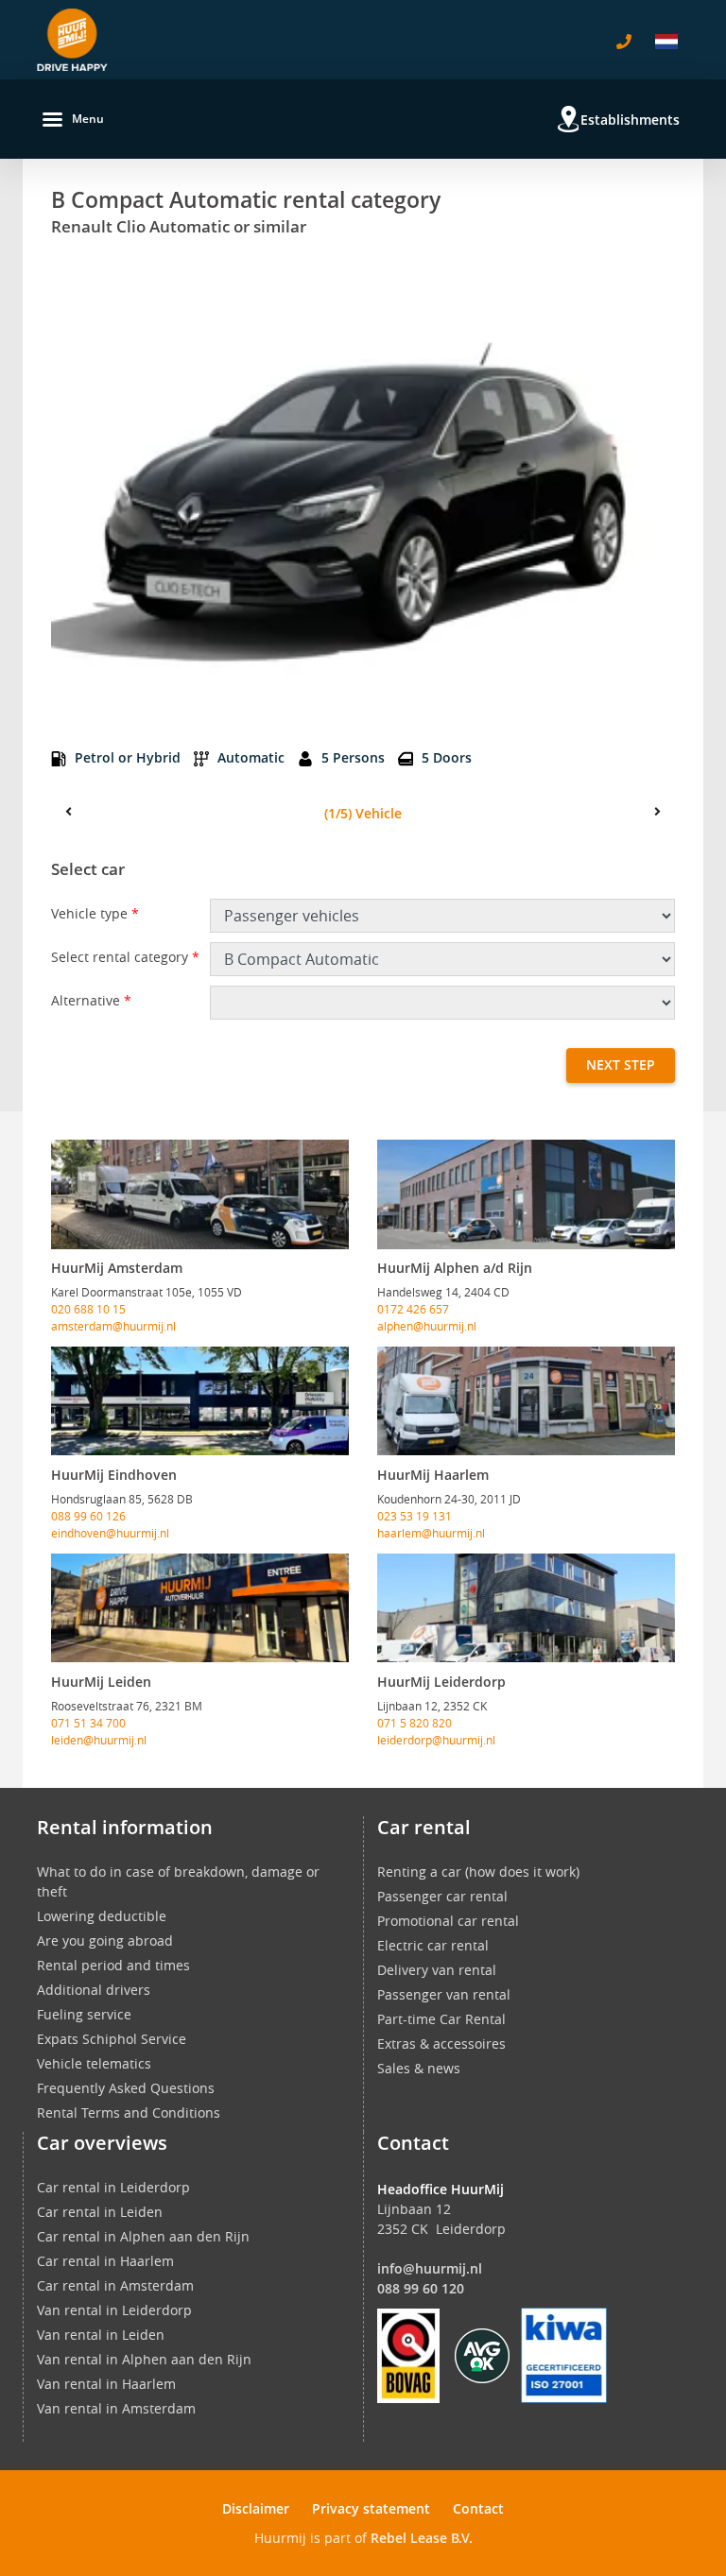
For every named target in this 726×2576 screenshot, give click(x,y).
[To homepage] (72, 40)
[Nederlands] (666, 42)
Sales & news (419, 2068)
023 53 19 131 (415, 1516)
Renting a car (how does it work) (478, 1872)
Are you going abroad (105, 1941)
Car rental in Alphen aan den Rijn (143, 2236)
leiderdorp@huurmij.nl (436, 1740)
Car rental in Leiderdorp (113, 2187)
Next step (621, 1065)
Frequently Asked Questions (126, 2088)
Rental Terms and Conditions (129, 2112)
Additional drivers (94, 1990)
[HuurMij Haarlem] (526, 1401)
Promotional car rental (448, 1921)
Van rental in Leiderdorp (114, 2310)
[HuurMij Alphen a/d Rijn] (526, 1194)
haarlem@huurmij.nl (431, 1533)
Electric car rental (433, 1945)
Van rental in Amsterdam (116, 2408)
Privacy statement (371, 2508)
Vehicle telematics (94, 2063)
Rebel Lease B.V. (422, 2538)
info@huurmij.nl (430, 2268)
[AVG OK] (482, 2354)
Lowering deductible (102, 1916)
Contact (478, 2508)
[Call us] (624, 42)
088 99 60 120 (421, 2288)
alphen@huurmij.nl (427, 1326)
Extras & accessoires (441, 2044)
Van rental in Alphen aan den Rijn (144, 2359)
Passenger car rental (442, 1896)
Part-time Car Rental (441, 2019)
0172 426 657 (413, 1309)
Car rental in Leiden (100, 2212)
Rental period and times (113, 1965)
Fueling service (84, 2014)
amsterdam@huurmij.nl (113, 1326)
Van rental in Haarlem (106, 2384)
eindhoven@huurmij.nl (110, 1533)
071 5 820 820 (415, 1723)
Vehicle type (95, 913)
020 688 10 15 (88, 1309)
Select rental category (125, 957)
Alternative (91, 1000)
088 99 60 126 (88, 1516)
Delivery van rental (437, 1970)
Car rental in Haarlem (105, 2261)
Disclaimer (256, 2508)
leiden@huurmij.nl (99, 1740)
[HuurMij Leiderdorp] (526, 1608)
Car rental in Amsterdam (115, 2285)
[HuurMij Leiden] (200, 1608)
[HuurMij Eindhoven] (200, 1401)
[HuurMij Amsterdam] (200, 1194)
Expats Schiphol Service (112, 2039)
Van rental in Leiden (101, 2335)
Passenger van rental (444, 1994)
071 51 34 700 (88, 1723)
